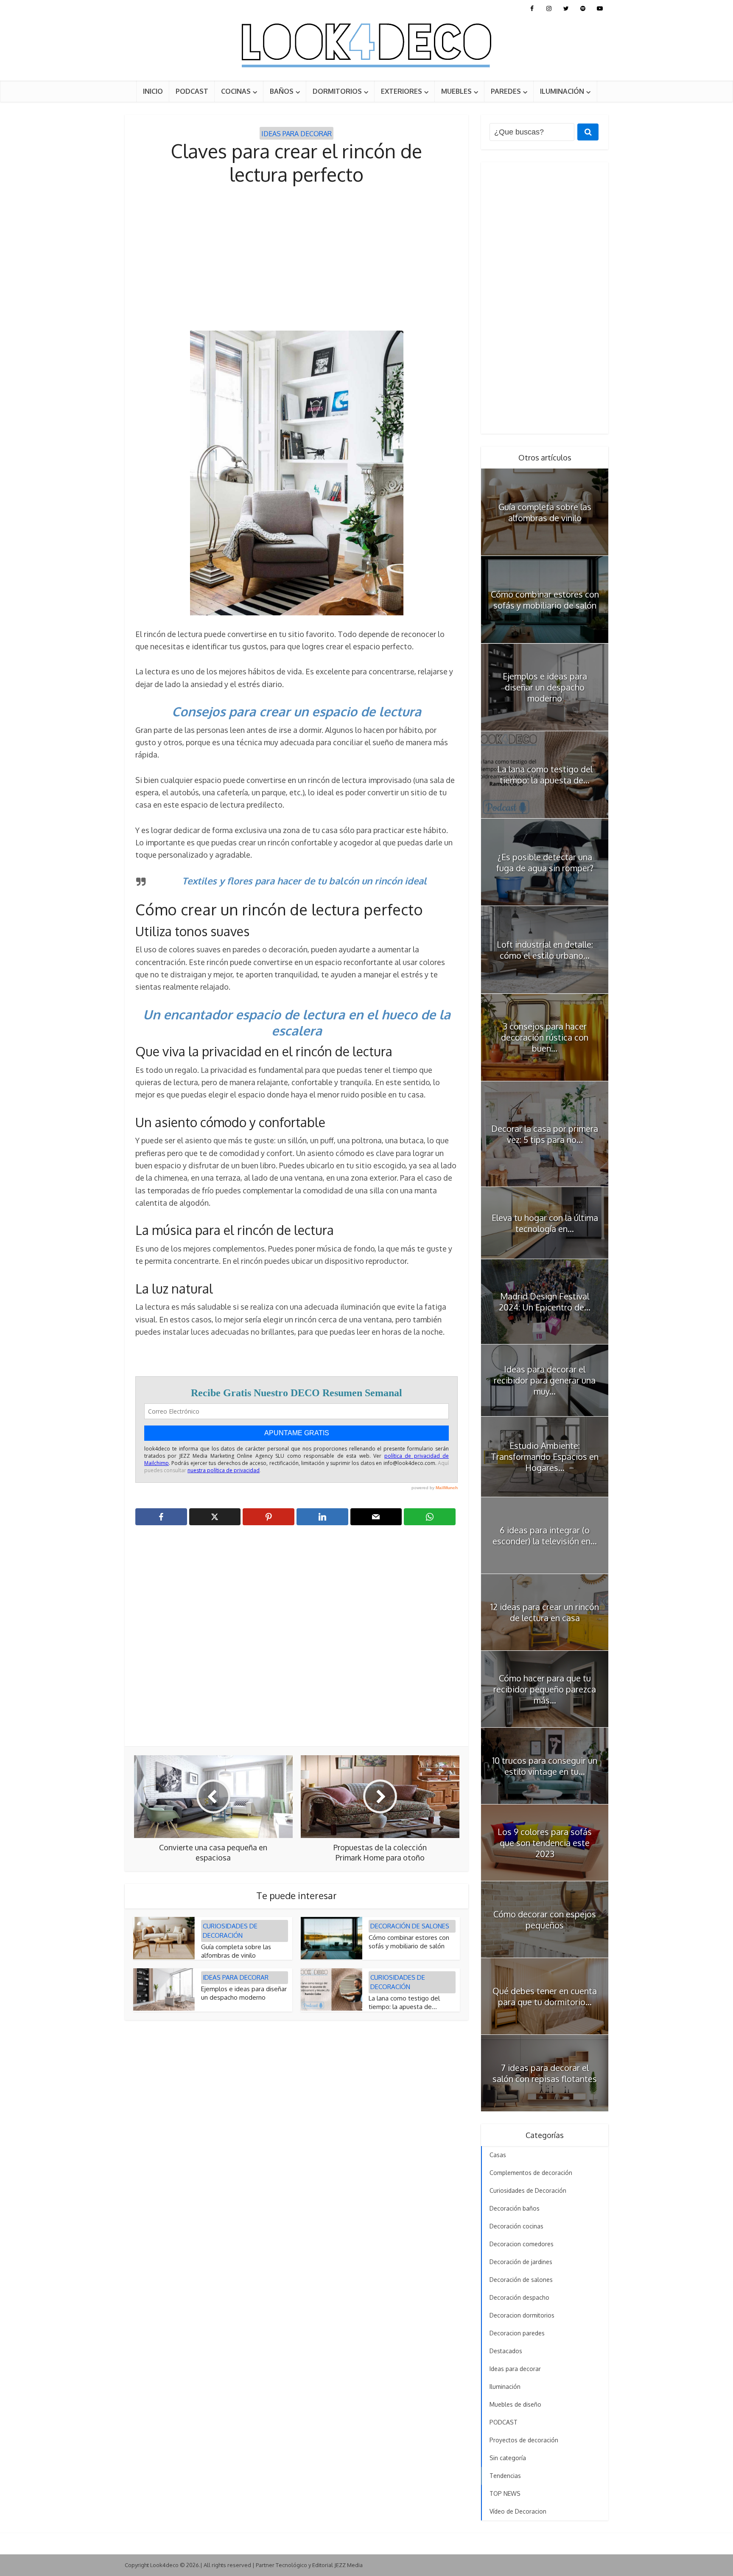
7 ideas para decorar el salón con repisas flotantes (545, 2073)
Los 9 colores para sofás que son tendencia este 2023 (545, 1843)
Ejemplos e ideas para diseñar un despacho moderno (244, 1993)
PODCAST (192, 91)
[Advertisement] (297, 258)
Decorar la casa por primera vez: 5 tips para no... (545, 1134)
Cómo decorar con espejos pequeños (545, 1919)
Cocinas (236, 91)
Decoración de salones (410, 1926)
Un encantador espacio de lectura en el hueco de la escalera (297, 1023)
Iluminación (562, 91)
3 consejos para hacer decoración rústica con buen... (545, 1037)
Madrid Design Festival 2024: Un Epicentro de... (545, 1302)
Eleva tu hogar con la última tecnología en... (545, 1223)
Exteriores (401, 91)
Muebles (456, 91)
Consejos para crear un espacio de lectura (297, 711)
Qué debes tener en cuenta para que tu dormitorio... (545, 1996)
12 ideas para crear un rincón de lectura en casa (545, 1612)
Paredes (506, 91)
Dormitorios (337, 91)
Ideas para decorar (297, 134)
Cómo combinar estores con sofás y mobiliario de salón (409, 1942)
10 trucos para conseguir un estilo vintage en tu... (545, 1766)
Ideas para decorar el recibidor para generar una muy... (545, 1380)
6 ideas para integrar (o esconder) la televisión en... (545, 1535)
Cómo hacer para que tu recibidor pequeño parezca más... (545, 1689)
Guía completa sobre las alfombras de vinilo (236, 1951)
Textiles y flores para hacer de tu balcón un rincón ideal (304, 881)
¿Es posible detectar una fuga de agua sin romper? (545, 862)
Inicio (153, 91)
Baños (282, 91)
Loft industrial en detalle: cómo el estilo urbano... (545, 950)
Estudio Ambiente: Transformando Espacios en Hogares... (545, 1456)
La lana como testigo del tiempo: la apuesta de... (404, 2002)
